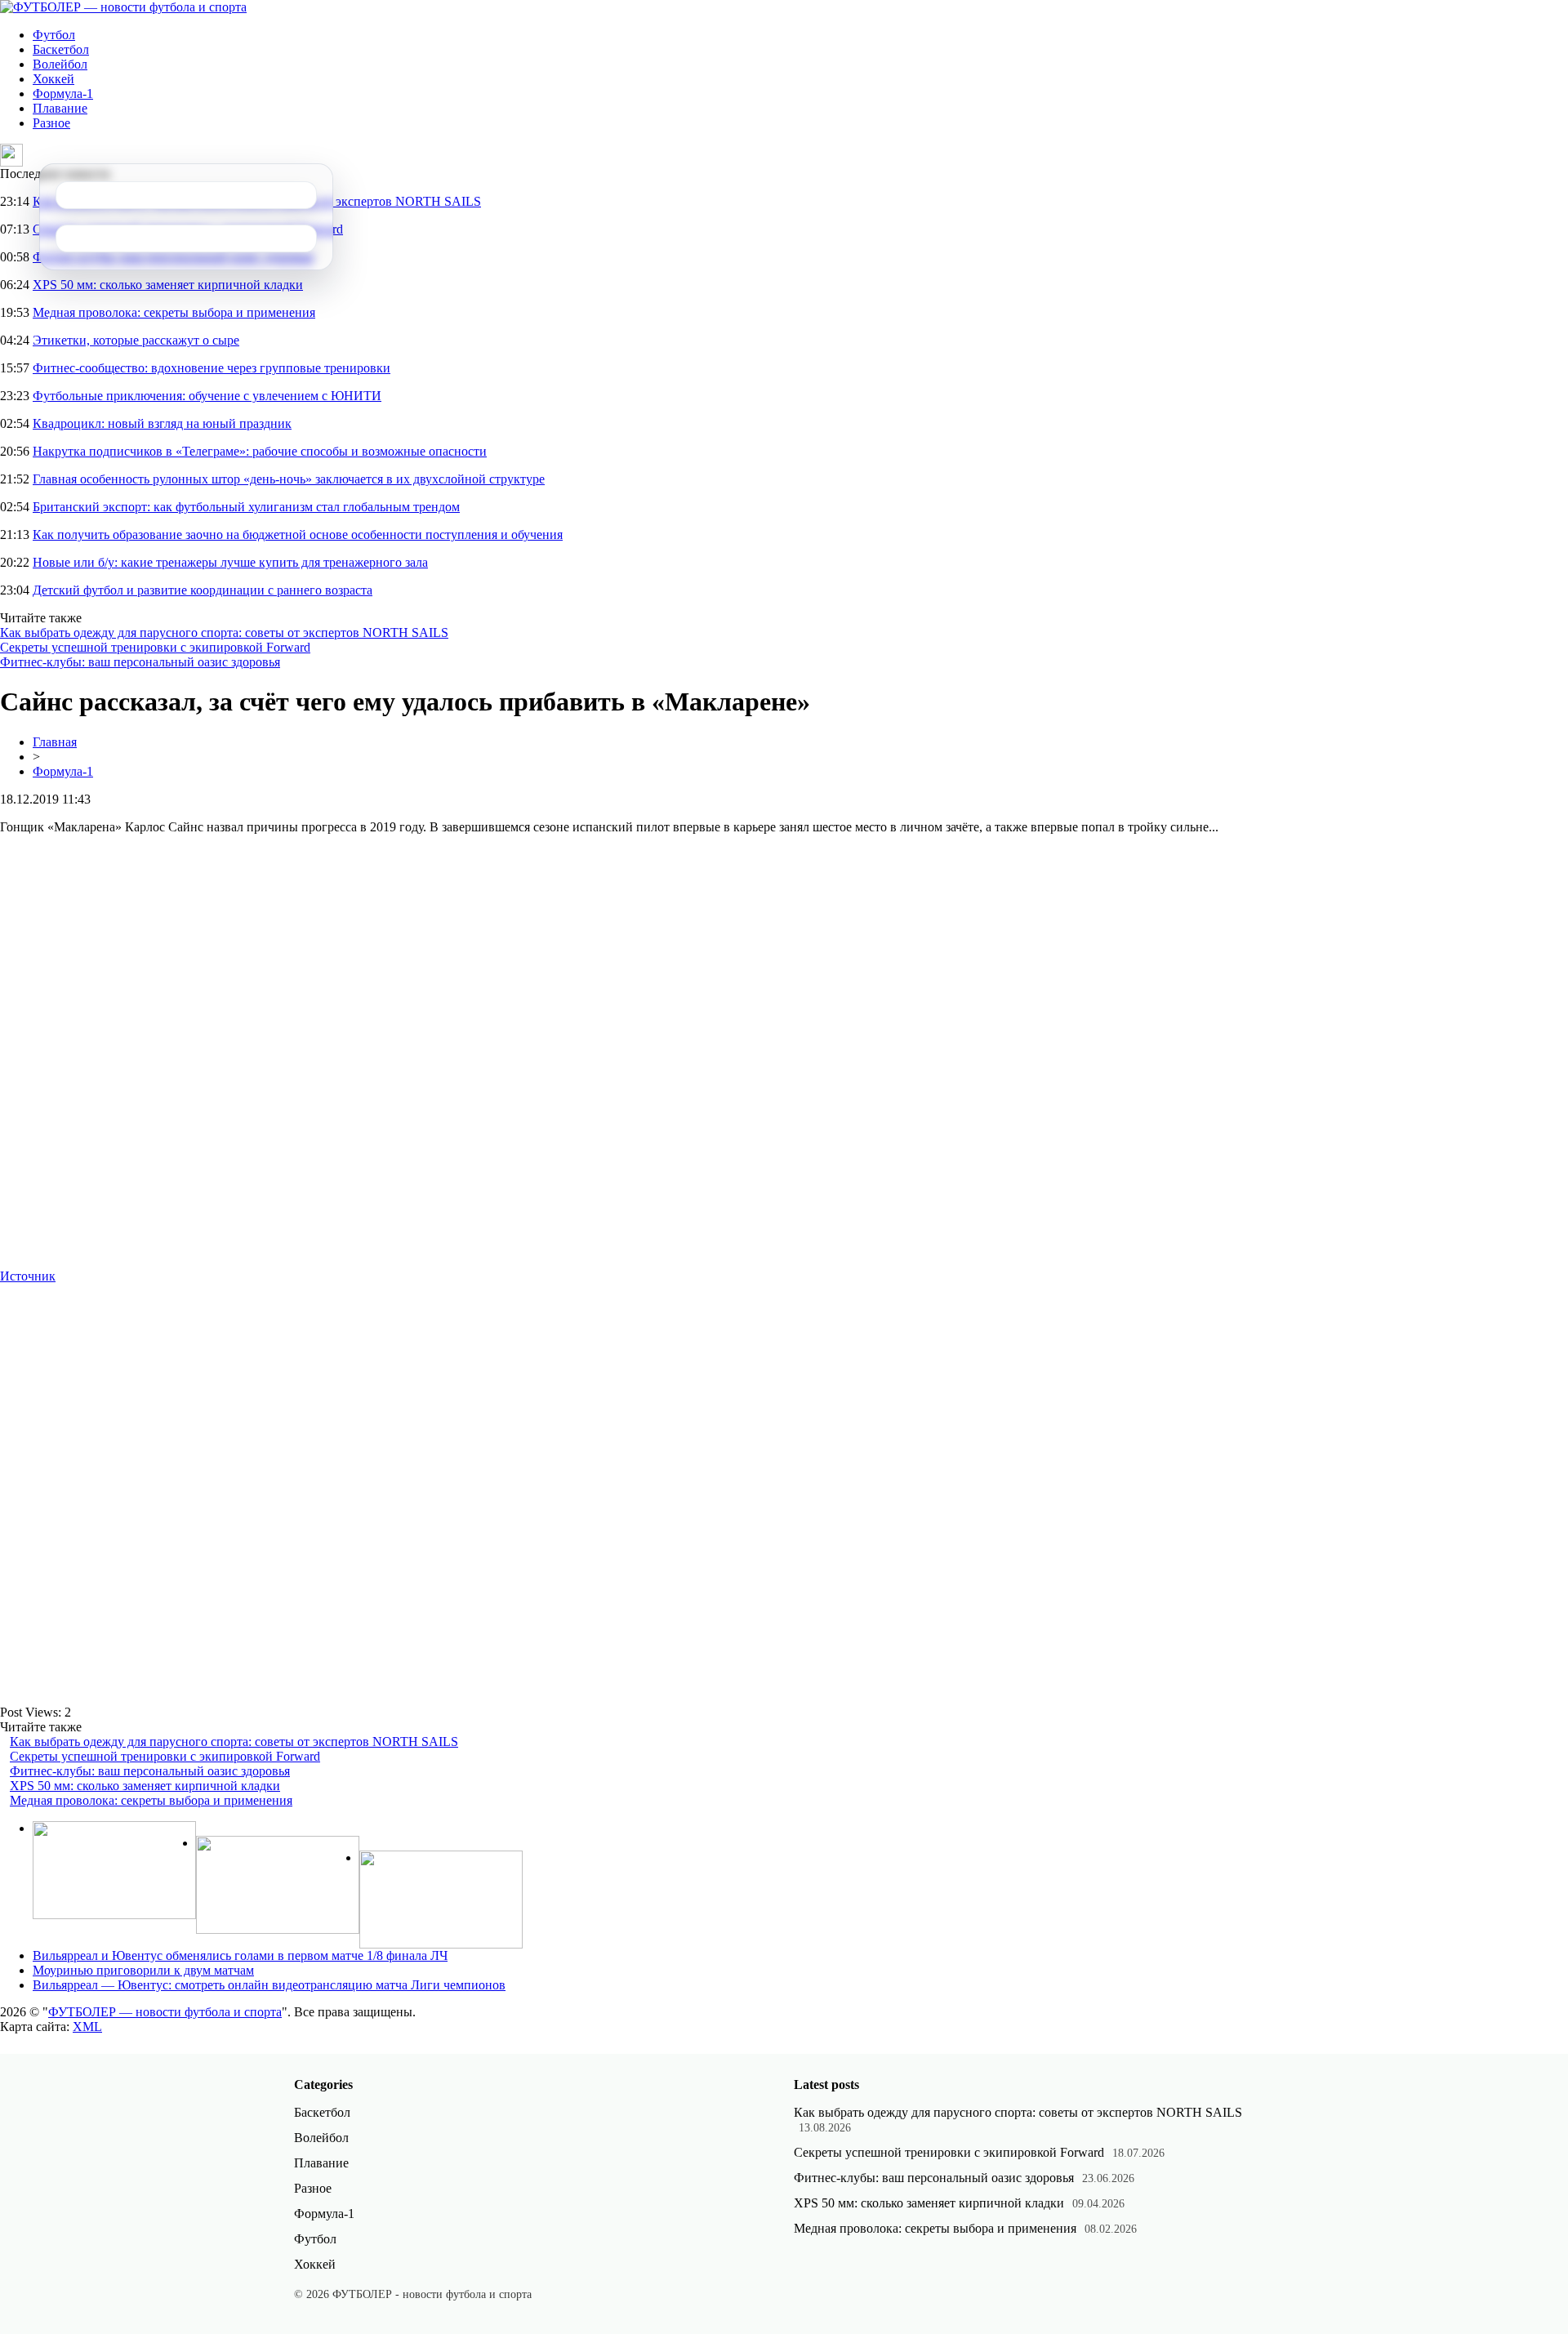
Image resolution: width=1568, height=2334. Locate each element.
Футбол (54, 35)
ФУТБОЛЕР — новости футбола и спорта (165, 2012)
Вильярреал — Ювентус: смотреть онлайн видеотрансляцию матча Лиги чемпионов (269, 1985)
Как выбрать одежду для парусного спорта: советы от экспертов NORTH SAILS (224, 632)
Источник (28, 1276)
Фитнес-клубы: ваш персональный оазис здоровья (140, 662)
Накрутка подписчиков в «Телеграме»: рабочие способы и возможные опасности (260, 451)
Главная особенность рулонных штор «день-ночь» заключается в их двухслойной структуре (289, 479)
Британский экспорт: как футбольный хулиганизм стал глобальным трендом (246, 507)
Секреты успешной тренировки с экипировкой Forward (155, 647)
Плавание (60, 108)
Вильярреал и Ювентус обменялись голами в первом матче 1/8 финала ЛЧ (240, 1955)
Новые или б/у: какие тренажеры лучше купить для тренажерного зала (230, 562)
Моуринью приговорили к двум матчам (143, 1970)
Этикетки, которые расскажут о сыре (136, 340)
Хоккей (53, 79)
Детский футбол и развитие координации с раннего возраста (203, 590)
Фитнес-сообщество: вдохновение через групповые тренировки (212, 368)
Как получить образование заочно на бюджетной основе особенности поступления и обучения (298, 535)
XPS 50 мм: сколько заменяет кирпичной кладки (168, 285)
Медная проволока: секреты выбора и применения (174, 312)
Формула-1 (63, 94)
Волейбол (60, 64)
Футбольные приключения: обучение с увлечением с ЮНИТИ (207, 396)
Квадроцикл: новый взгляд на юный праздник (162, 423)
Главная (55, 742)
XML (87, 2027)
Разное (51, 123)
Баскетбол (61, 49)
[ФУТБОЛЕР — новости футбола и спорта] (123, 7)
